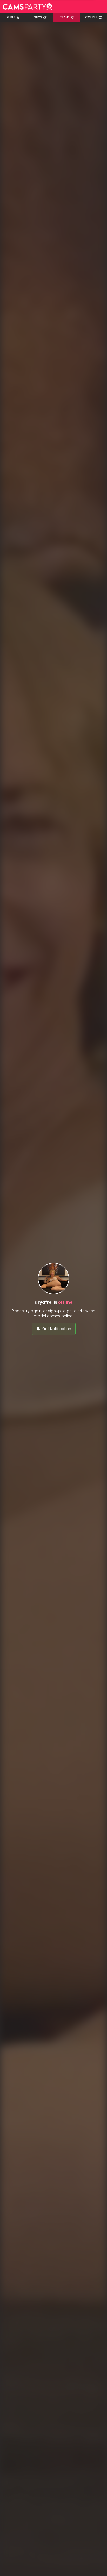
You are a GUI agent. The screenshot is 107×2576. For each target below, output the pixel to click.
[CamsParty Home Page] (27, 7)
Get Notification (57, 1329)
